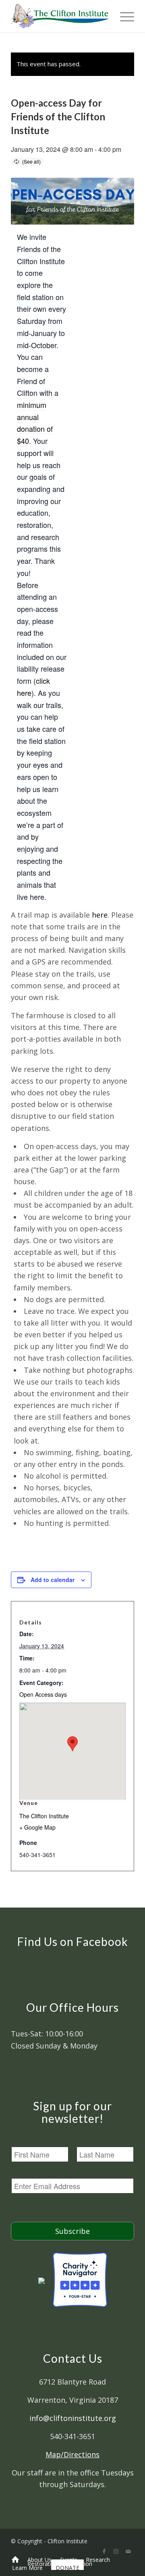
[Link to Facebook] (104, 2551)
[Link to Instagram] (116, 2551)
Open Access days (43, 1694)
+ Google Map (37, 1827)
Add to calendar (53, 1580)
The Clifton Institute (44, 1816)
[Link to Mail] (128, 2551)
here (100, 915)
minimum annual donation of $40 (35, 423)
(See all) (31, 161)
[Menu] (123, 16)
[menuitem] (15, 2559)
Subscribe (72, 2231)
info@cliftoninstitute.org (73, 2418)
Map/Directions (72, 2454)
